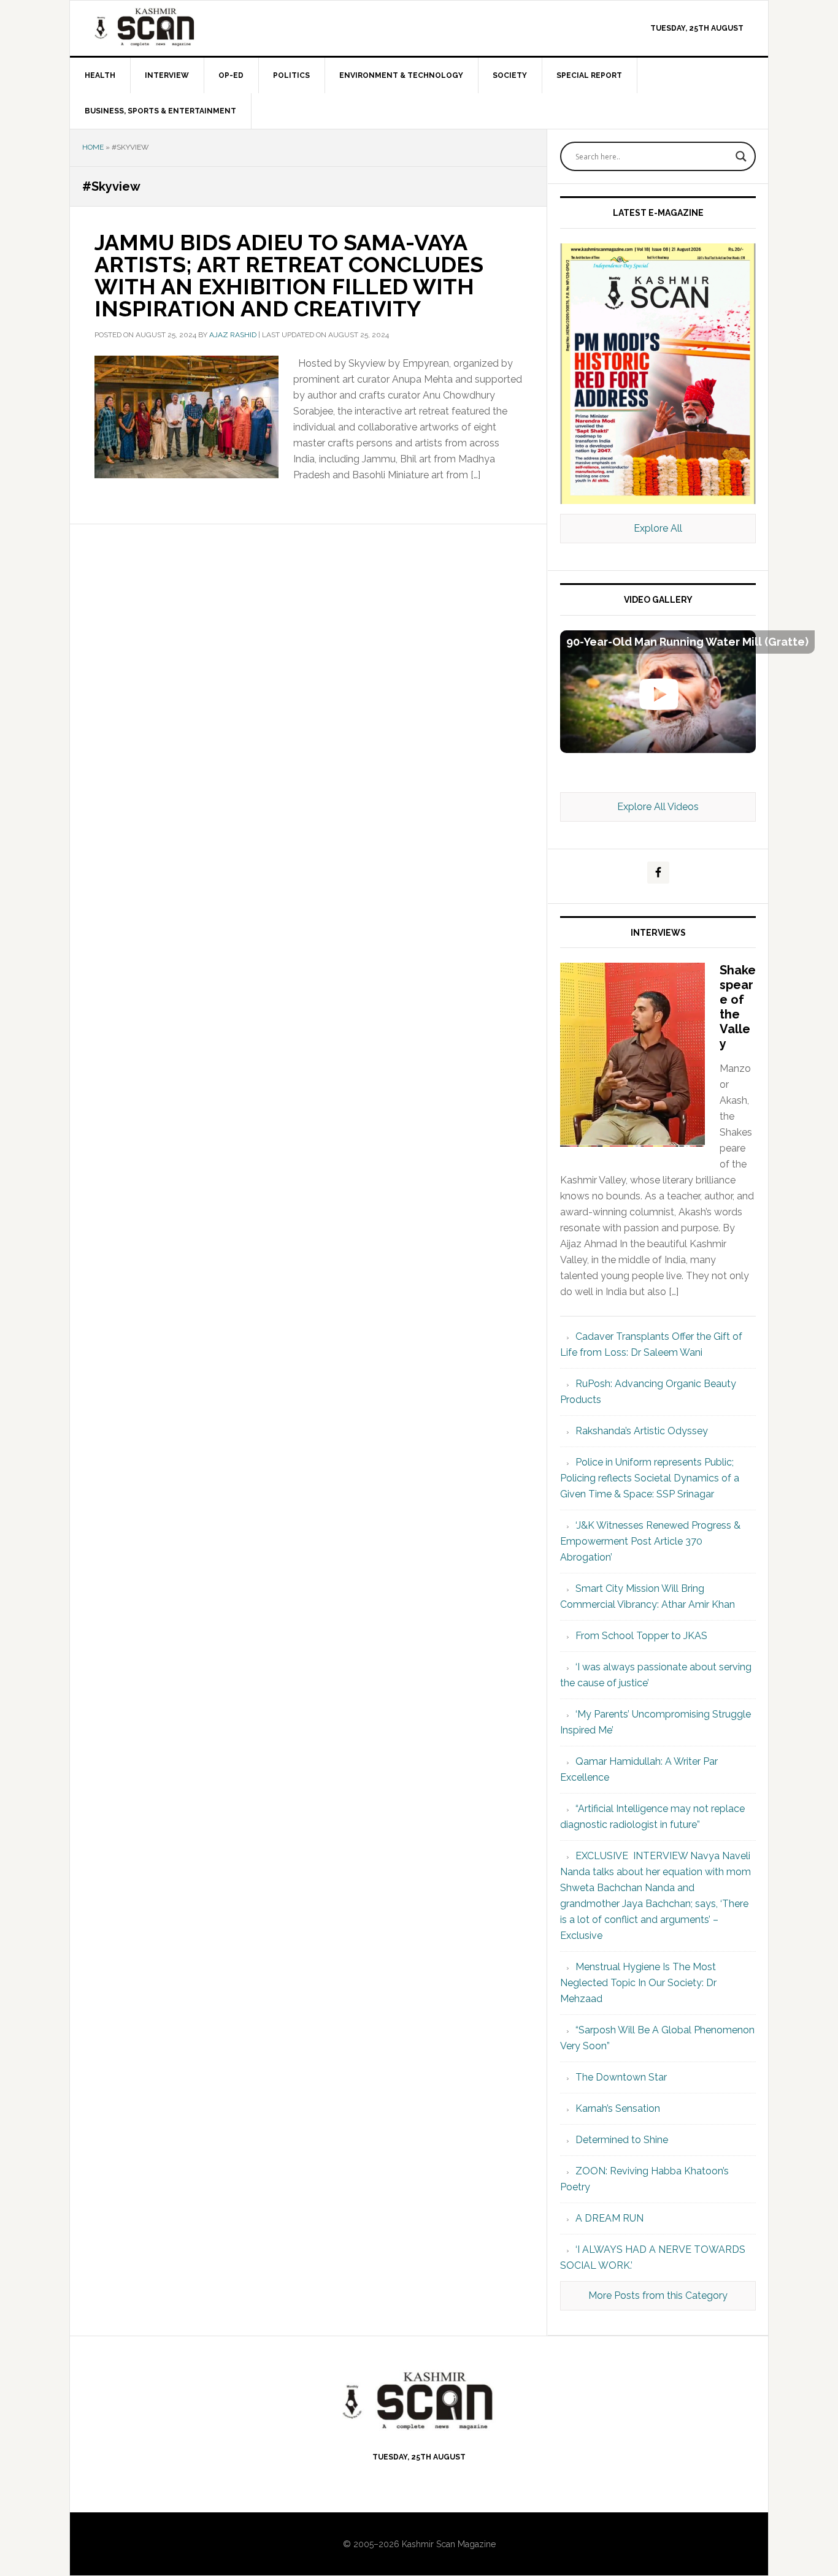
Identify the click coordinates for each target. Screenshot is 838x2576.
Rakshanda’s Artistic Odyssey (642, 1431)
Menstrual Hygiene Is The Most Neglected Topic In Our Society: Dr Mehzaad (638, 1983)
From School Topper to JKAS (641, 1636)
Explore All (658, 528)
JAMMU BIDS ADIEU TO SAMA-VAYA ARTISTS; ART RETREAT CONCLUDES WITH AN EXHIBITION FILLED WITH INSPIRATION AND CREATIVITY (289, 275)
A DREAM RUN (609, 2218)
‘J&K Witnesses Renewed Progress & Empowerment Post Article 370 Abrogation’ (650, 1541)
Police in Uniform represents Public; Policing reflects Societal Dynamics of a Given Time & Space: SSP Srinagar (650, 1478)
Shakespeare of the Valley (738, 1007)
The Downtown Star (621, 2077)
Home (93, 147)
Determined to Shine (622, 2140)
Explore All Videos (658, 807)
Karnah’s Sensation (618, 2108)
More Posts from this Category (658, 2295)
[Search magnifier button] (741, 156)
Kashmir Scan (174, 27)
